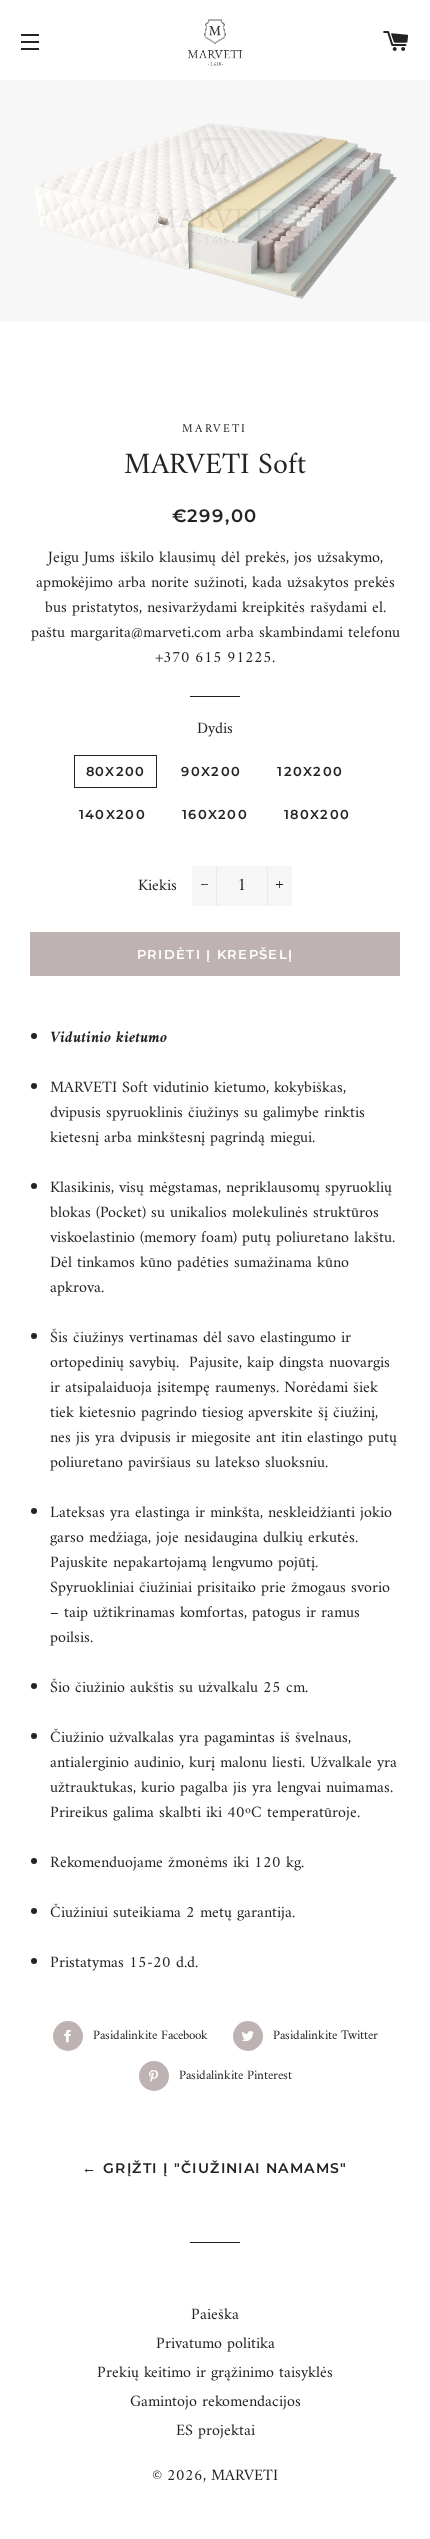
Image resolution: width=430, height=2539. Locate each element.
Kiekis (157, 886)
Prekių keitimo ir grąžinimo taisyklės (215, 2373)
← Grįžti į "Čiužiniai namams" (215, 2168)
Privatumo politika (215, 2344)
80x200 (116, 771)
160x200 (215, 814)
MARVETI (244, 2476)
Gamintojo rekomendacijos (215, 2402)
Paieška (215, 2315)
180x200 (317, 814)
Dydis (215, 729)
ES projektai (215, 2431)
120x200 (310, 771)
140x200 (112, 814)
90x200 (211, 771)
